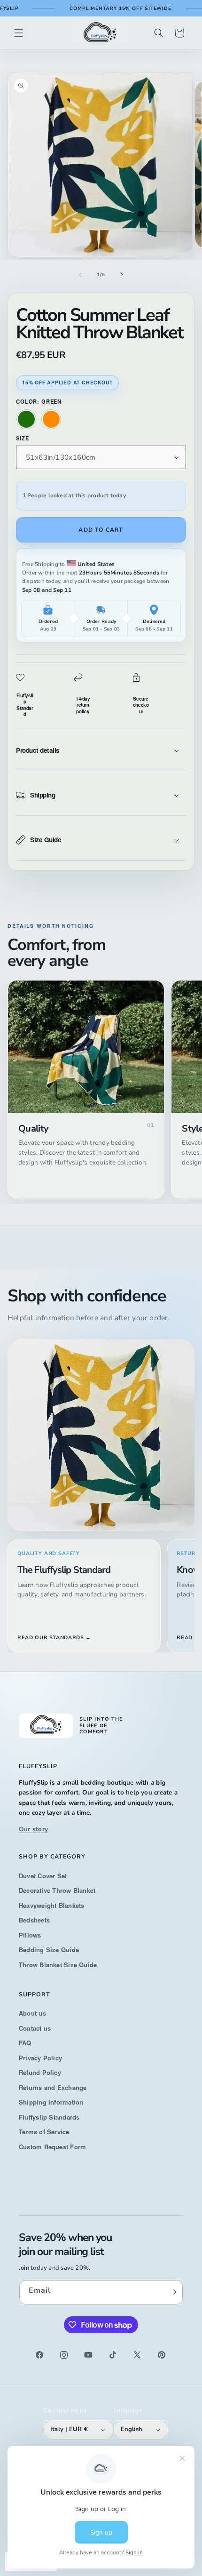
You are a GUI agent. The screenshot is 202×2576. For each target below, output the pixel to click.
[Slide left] (80, 275)
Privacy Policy (40, 2058)
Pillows (30, 1935)
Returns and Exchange (53, 2087)
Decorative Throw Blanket (57, 1890)
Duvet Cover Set (43, 1876)
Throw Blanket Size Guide (58, 1965)
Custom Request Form (52, 2147)
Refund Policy (40, 2072)
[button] (19, 33)
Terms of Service (44, 2132)
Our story (33, 1829)
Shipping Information (51, 2102)
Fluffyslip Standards (49, 2117)
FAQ (25, 2043)
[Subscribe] (172, 2292)
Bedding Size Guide (49, 1950)
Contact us (35, 2028)
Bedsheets (34, 1920)
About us (32, 2013)
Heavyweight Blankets (52, 1905)
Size (22, 438)
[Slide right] (122, 275)
